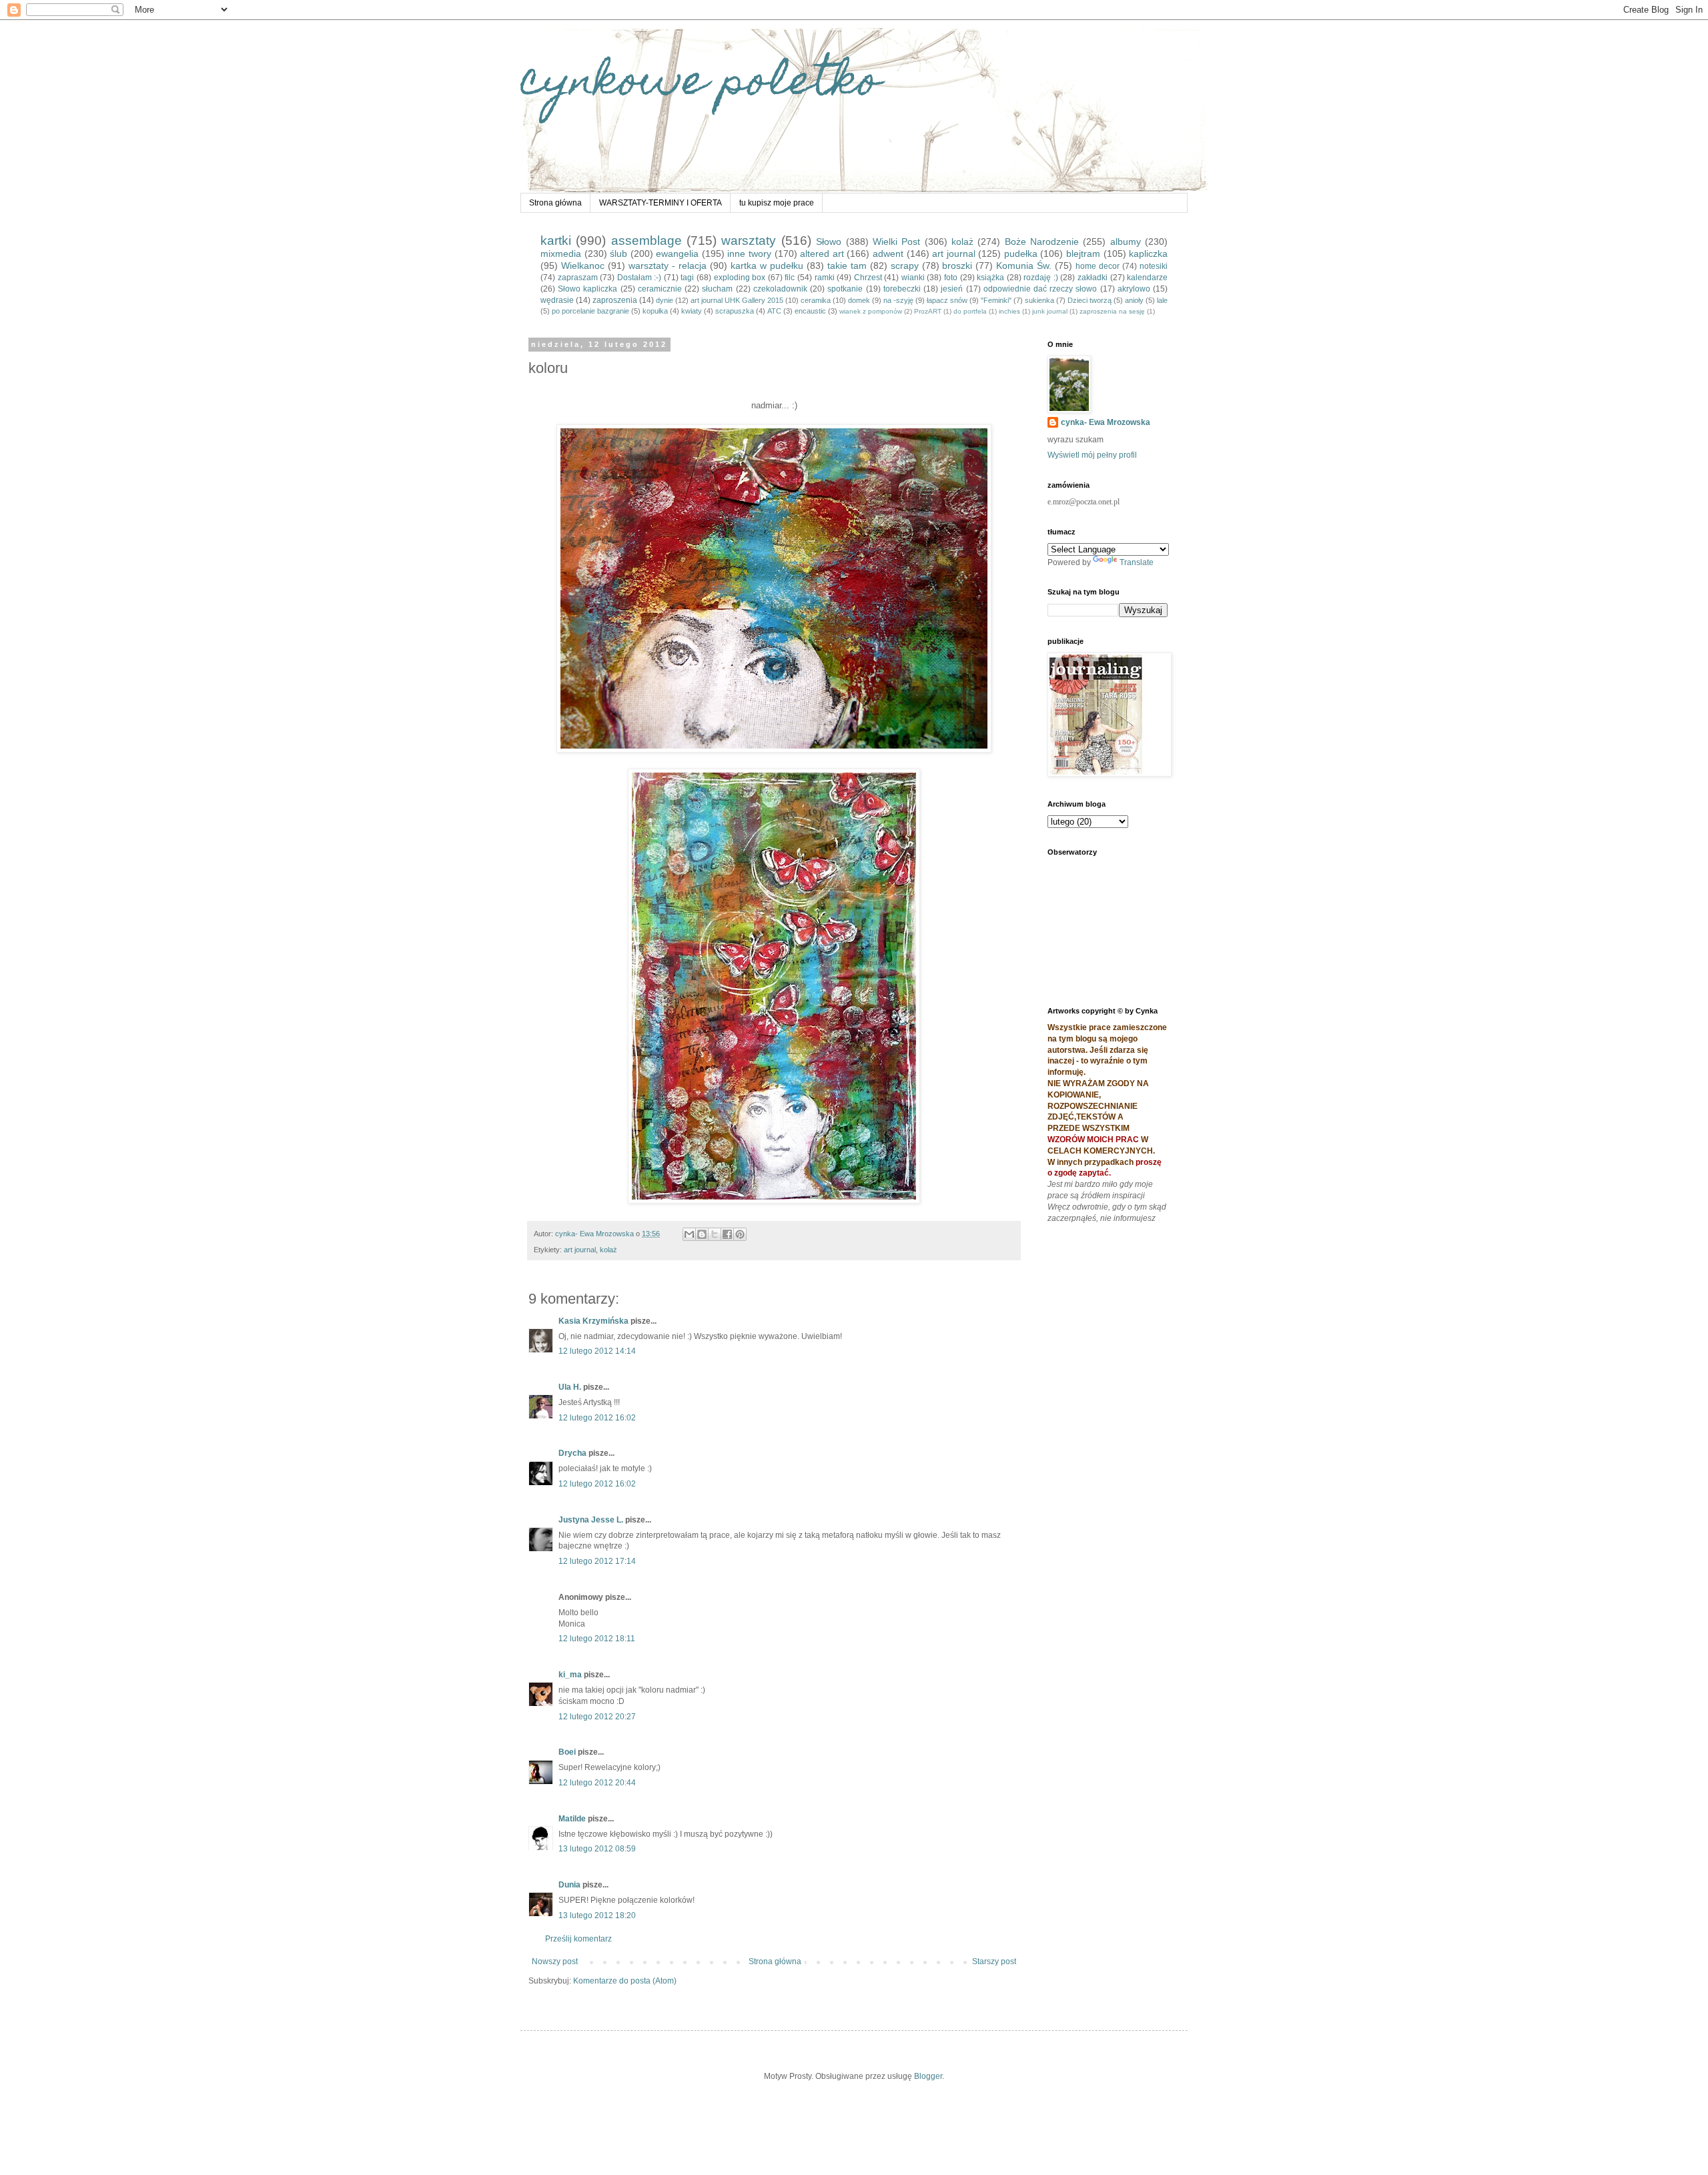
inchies (1009, 311)
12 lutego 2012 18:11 (597, 1639)
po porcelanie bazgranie (590, 311)
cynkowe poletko (701, 84)
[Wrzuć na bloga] (702, 1234)
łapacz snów (947, 300)
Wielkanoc (583, 266)
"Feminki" (996, 300)
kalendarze (1147, 278)
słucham (717, 289)
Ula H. (570, 1387)
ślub (618, 254)
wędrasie (557, 300)
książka (990, 278)
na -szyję (898, 300)
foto (951, 278)
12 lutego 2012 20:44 (597, 1783)
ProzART (928, 311)
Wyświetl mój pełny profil (1092, 455)
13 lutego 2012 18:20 (597, 1915)
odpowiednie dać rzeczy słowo (1040, 289)
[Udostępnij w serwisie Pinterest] (740, 1234)
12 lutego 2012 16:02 (597, 1418)
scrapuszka (735, 311)
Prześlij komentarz (578, 1939)
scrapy (905, 266)
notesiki (1154, 266)
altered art (822, 254)
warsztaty (749, 241)
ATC (774, 311)
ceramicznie (660, 289)
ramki (825, 278)
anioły (1134, 300)
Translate (1137, 562)
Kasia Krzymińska (593, 1321)
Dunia (569, 1885)
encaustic (810, 311)
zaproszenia (615, 300)
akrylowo (1134, 289)
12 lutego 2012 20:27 (597, 1717)
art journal (954, 254)
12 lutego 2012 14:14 (597, 1351)
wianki (913, 278)
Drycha (572, 1453)
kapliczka (1148, 254)
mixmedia (561, 254)
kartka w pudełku (767, 266)
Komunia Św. (1024, 266)
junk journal (1050, 311)
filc (790, 278)
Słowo (829, 242)
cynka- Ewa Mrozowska (1106, 422)
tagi (687, 278)
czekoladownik (780, 289)
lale (1162, 300)
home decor (1098, 266)
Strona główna (555, 203)
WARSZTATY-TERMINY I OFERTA (661, 203)
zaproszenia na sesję (1112, 311)
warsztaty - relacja (668, 266)
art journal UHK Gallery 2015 (737, 300)
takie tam (847, 266)
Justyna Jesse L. (591, 1520)
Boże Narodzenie (1042, 242)
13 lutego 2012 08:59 (597, 1849)
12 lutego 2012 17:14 (597, 1561)
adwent (888, 254)
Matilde (572, 1819)
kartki (556, 241)
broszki (957, 266)
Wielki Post (896, 242)
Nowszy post (555, 1962)
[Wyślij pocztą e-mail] (689, 1234)
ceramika (816, 300)
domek (859, 300)
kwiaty (692, 311)
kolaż (962, 242)
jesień (952, 289)
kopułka (655, 311)
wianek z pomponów (871, 311)
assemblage (647, 241)
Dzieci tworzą (1090, 300)
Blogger (928, 2076)
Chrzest (868, 278)
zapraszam (578, 278)
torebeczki (902, 289)
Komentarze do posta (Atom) (625, 1981)
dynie (665, 300)
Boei (567, 1752)
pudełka (1021, 254)
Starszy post (994, 1962)
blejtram (1083, 254)
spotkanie (845, 289)
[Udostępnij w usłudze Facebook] (727, 1234)
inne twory (749, 254)
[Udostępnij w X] (715, 1234)
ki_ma (570, 1675)
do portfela (970, 311)
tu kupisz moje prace (777, 203)
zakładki (1093, 278)
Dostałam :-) (639, 278)
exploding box (740, 278)
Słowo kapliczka (587, 289)
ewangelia (677, 254)
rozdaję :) (1041, 278)
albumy (1126, 242)
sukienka (1039, 300)
